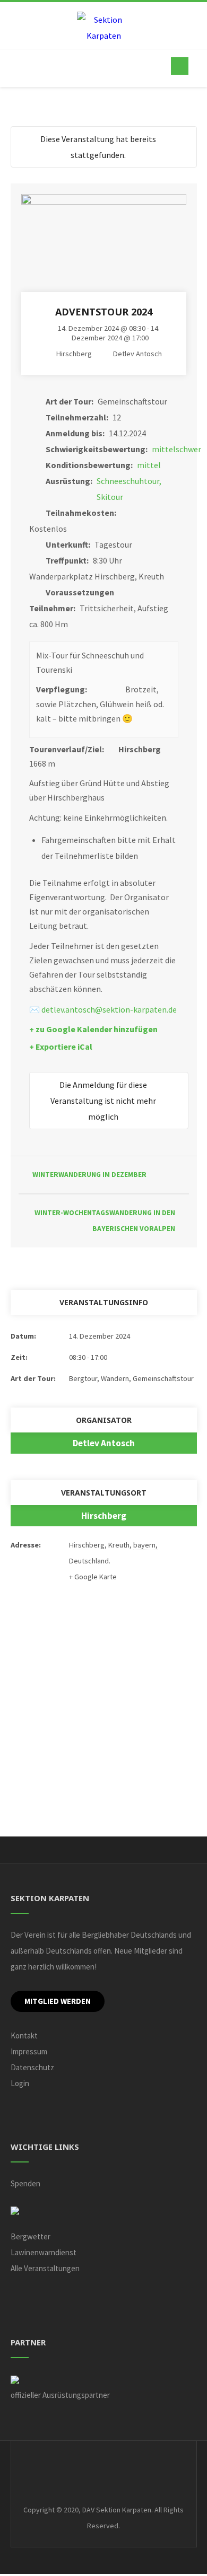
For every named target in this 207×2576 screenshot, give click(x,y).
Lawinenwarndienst (44, 2252)
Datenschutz (32, 2067)
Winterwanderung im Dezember (89, 1175)
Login (20, 2083)
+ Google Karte (93, 1577)
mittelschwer (176, 449)
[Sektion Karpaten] (103, 28)
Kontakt (24, 2036)
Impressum (29, 2051)
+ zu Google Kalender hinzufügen (93, 1029)
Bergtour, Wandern (99, 1378)
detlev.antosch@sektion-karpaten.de (109, 1009)
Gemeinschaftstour (163, 1378)
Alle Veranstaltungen (45, 2268)
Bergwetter (31, 2236)
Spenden (25, 2183)
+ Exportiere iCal (61, 1047)
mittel (149, 465)
